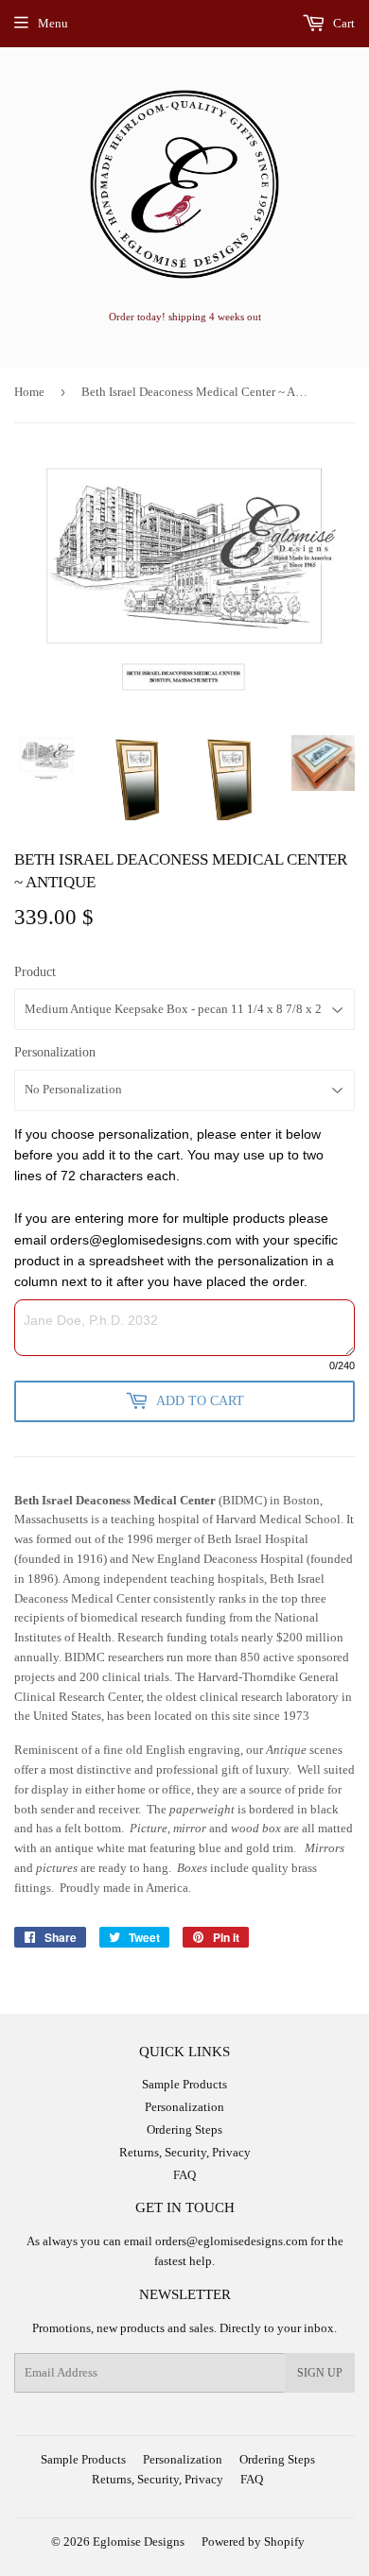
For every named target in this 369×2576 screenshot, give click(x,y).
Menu (53, 23)
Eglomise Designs (139, 2542)
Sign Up (320, 2373)
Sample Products (184, 2084)
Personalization (55, 1052)
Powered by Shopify (253, 2542)
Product (35, 972)
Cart (343, 23)
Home (29, 392)
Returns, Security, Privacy (185, 2152)
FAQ (184, 2175)
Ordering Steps (184, 2129)
